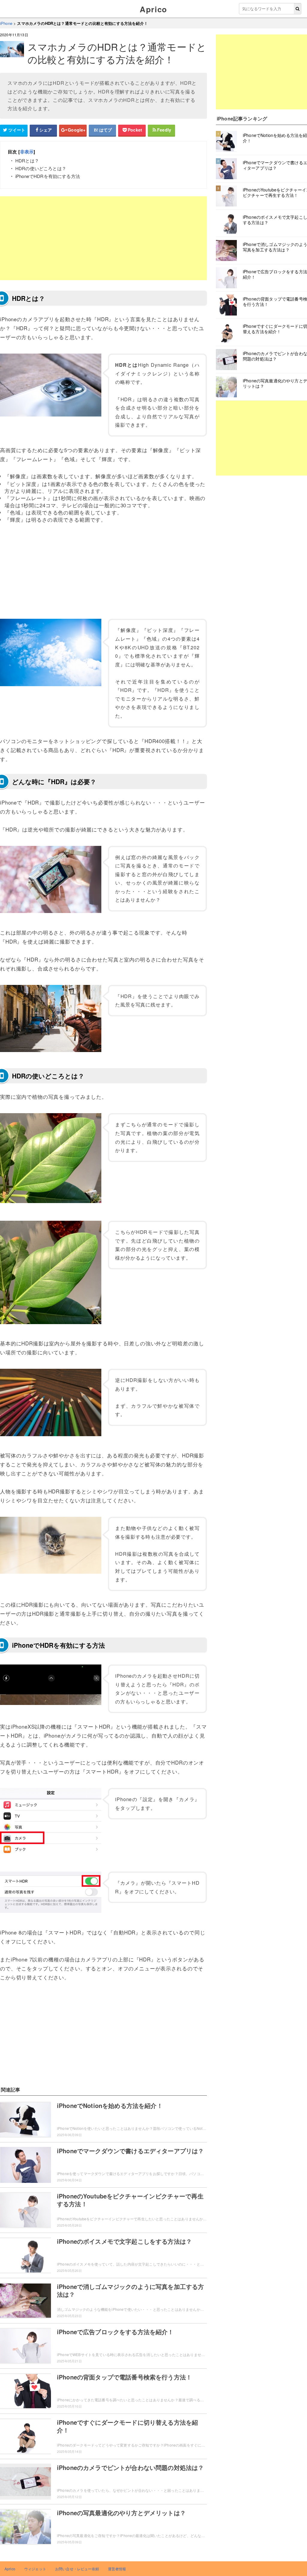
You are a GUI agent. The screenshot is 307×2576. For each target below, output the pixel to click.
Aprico (153, 9)
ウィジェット (35, 2569)
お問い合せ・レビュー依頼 (77, 2569)
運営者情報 (117, 2569)
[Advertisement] (103, 238)
